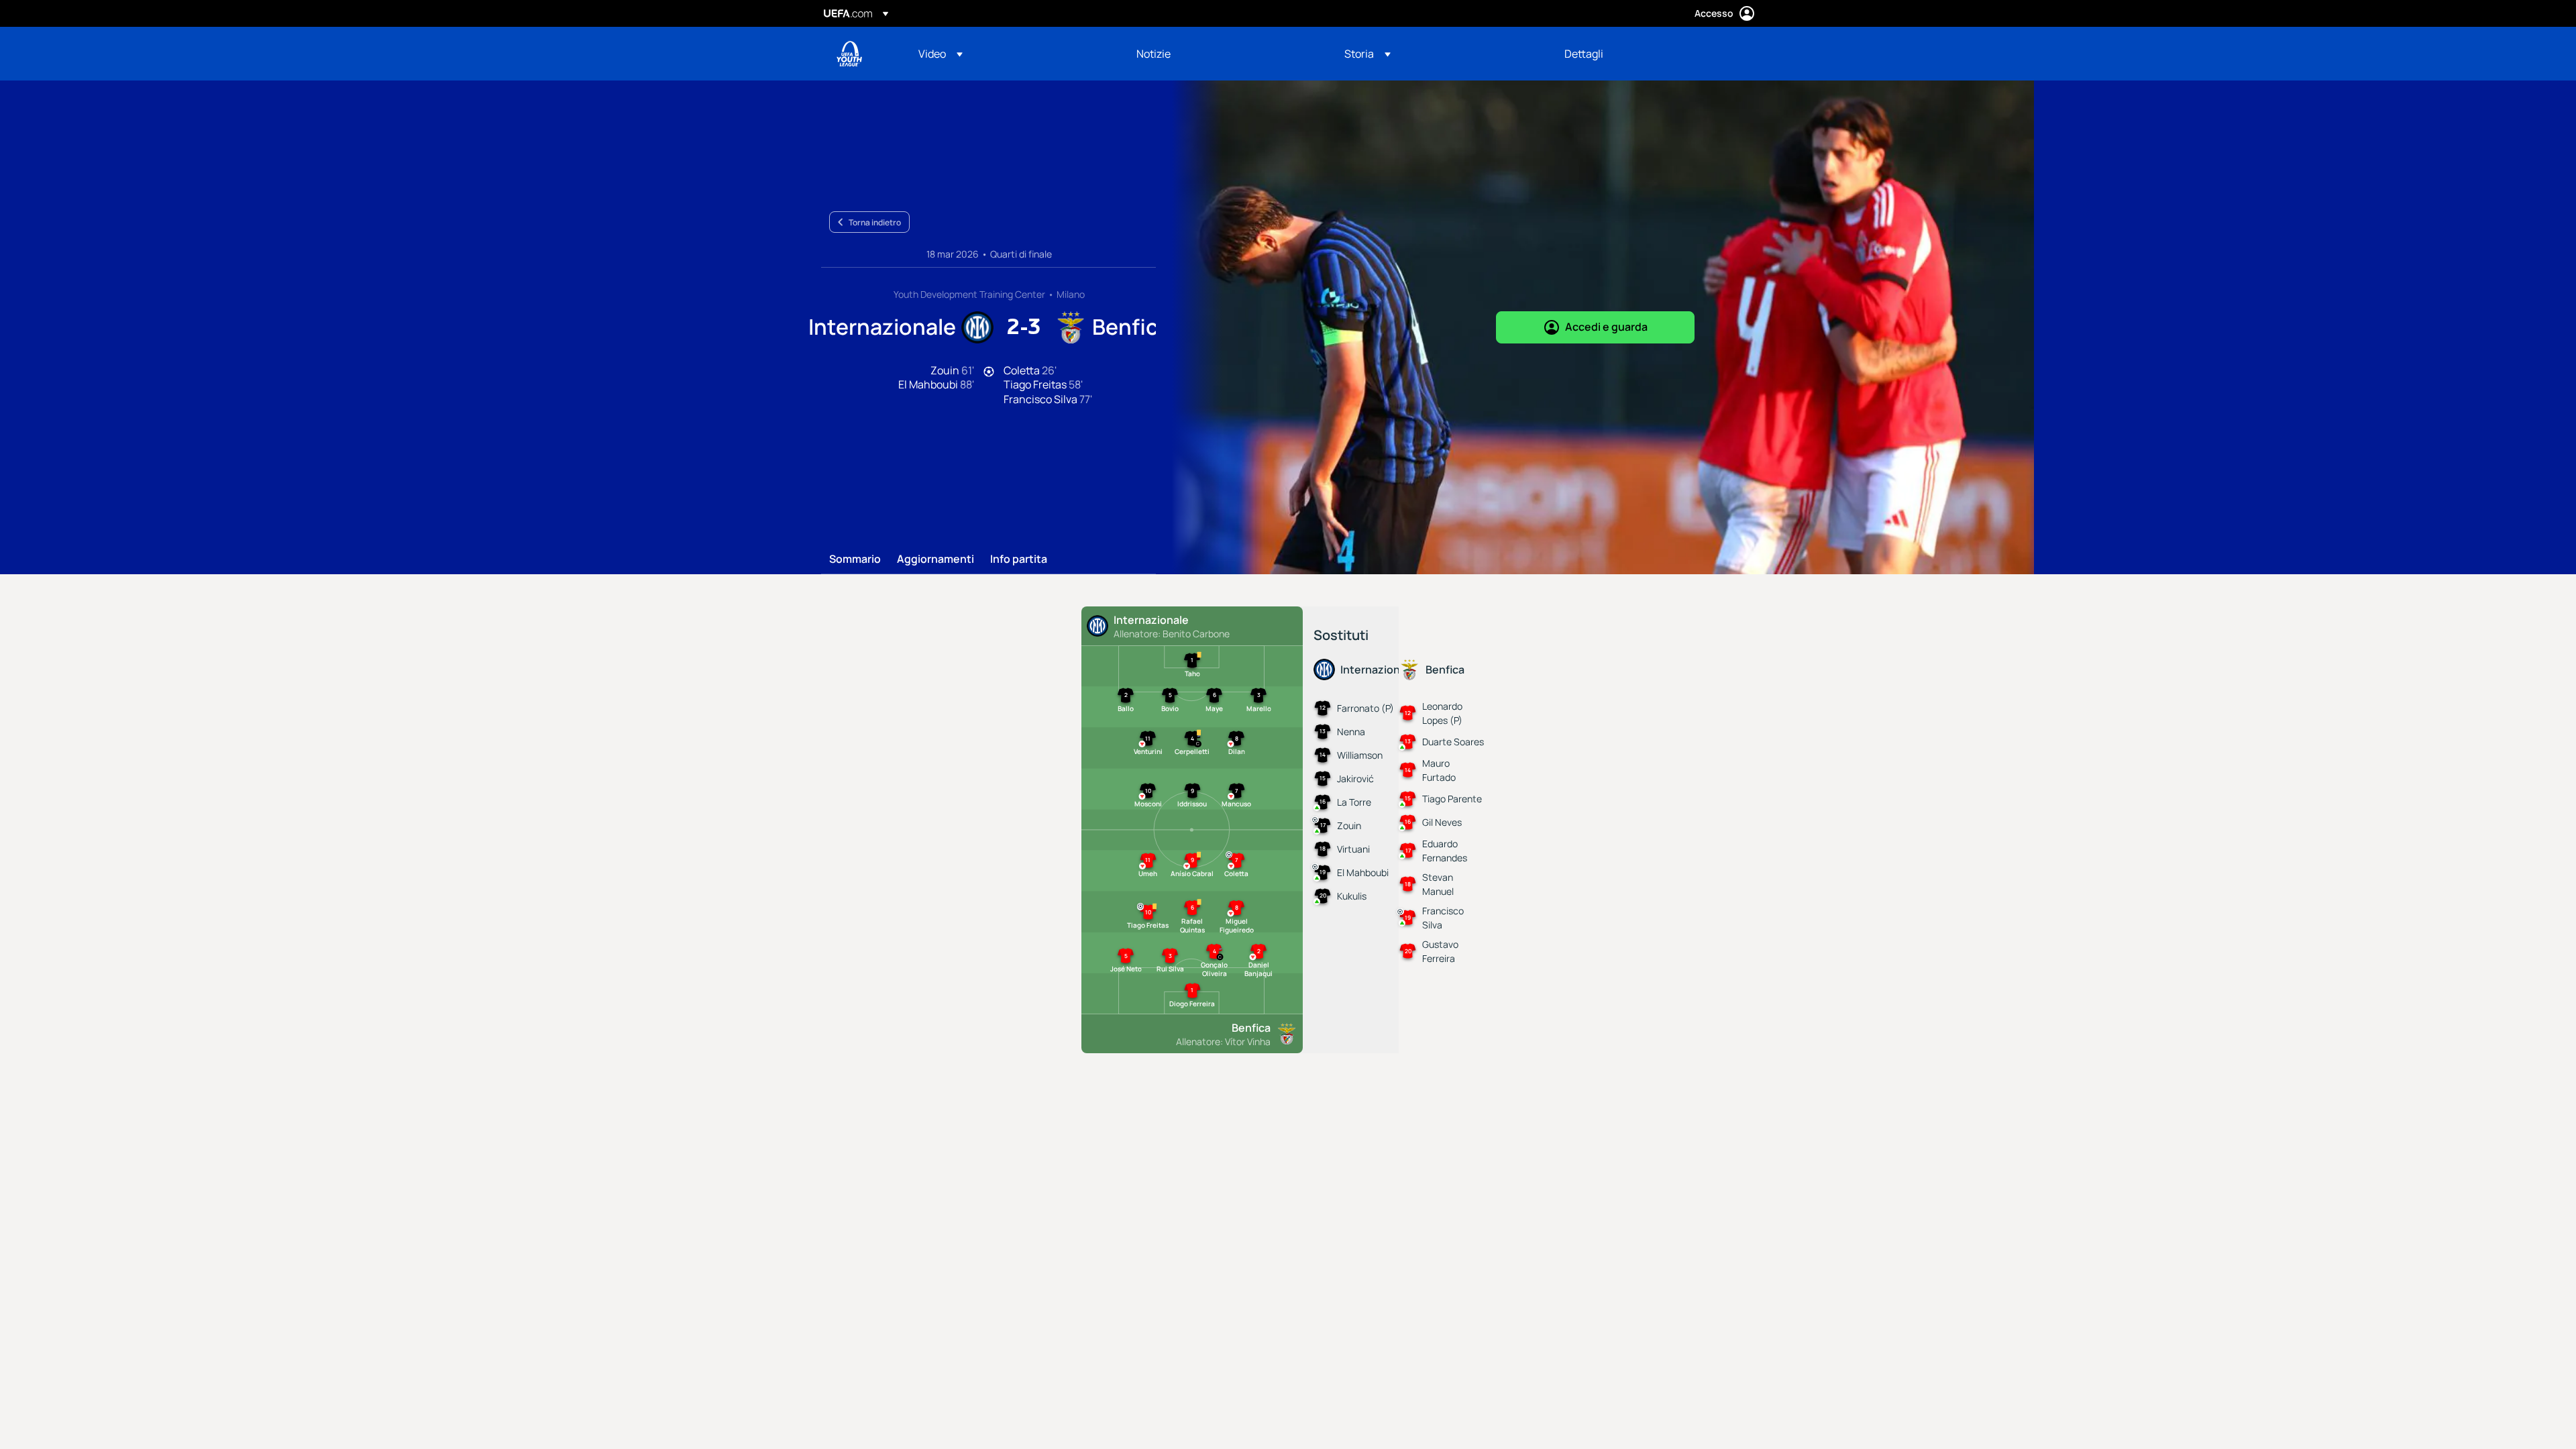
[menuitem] (1011, 54)
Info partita (1019, 559)
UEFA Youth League (849, 54)
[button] (941, 54)
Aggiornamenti (935, 559)
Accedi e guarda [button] (1606, 327)
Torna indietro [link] (875, 222)
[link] (1153, 54)
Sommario (855, 559)
